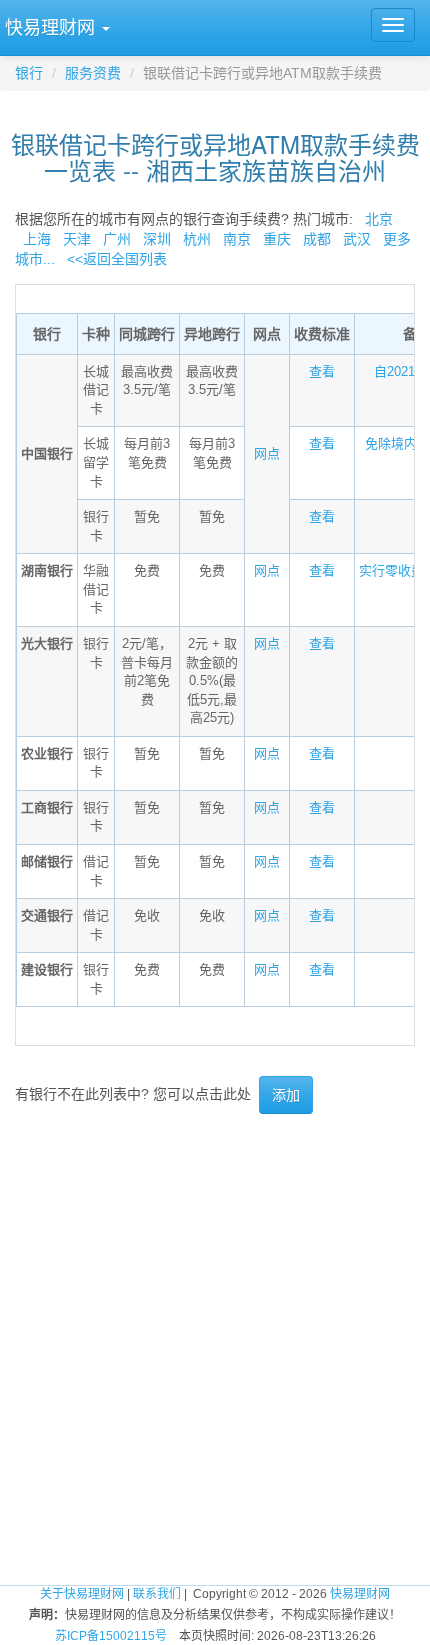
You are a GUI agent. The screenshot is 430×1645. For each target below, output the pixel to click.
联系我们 (157, 1594)
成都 (317, 239)
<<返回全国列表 (117, 259)
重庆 (277, 239)
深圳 (157, 239)
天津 (77, 239)
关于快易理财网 (82, 1594)
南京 (237, 239)
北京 (379, 219)
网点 (267, 453)
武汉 (357, 239)
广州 (117, 239)
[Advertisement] (215, 1349)
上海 (37, 239)
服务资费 (93, 73)
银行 (29, 73)
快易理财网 (360, 1594)
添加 (286, 1095)
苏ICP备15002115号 (111, 1636)
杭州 (197, 239)
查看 (322, 371)
